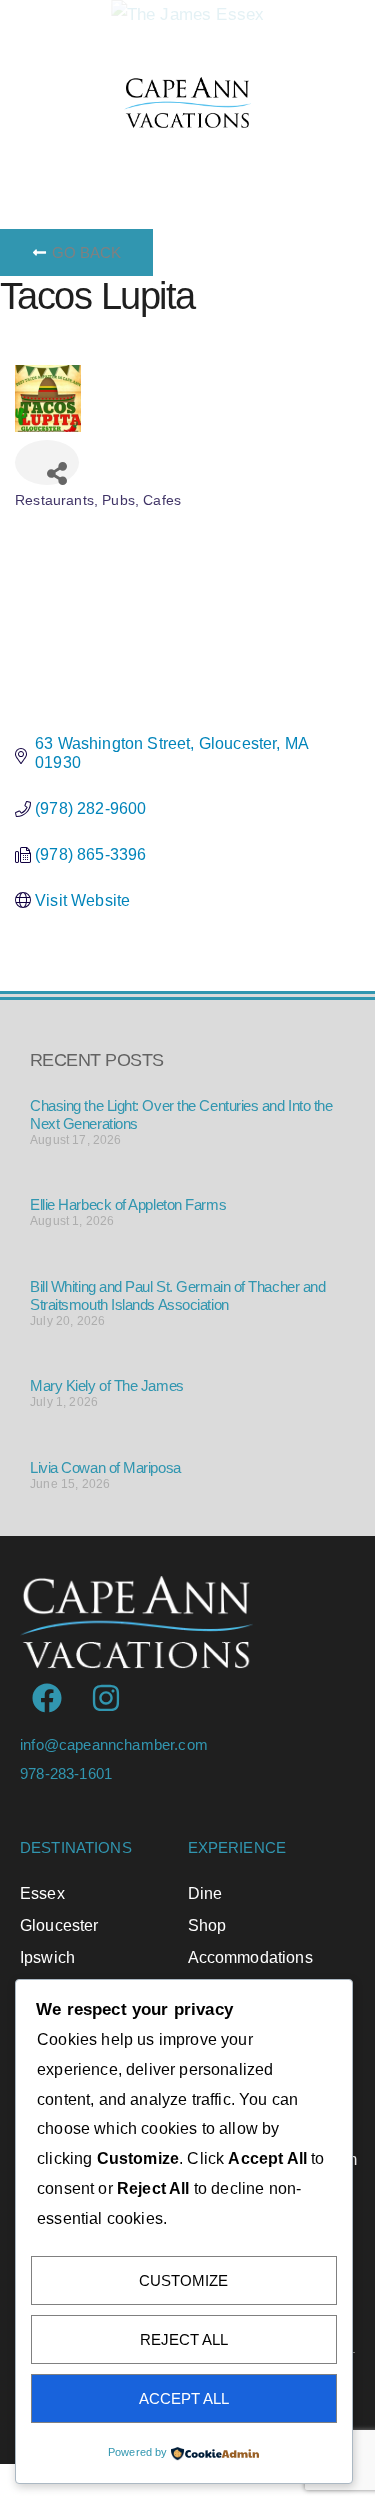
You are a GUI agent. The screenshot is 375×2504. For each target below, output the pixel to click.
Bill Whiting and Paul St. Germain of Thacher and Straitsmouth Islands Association (177, 1295)
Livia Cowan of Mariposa (105, 1467)
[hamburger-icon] (42, 153)
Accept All (184, 2398)
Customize (183, 2280)
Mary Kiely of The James (107, 1385)
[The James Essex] (188, 14)
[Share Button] (47, 462)
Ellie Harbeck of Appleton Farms (128, 1204)
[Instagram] (106, 1698)
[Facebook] (47, 1698)
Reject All (184, 2339)
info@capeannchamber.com (114, 1744)
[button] (213, 153)
